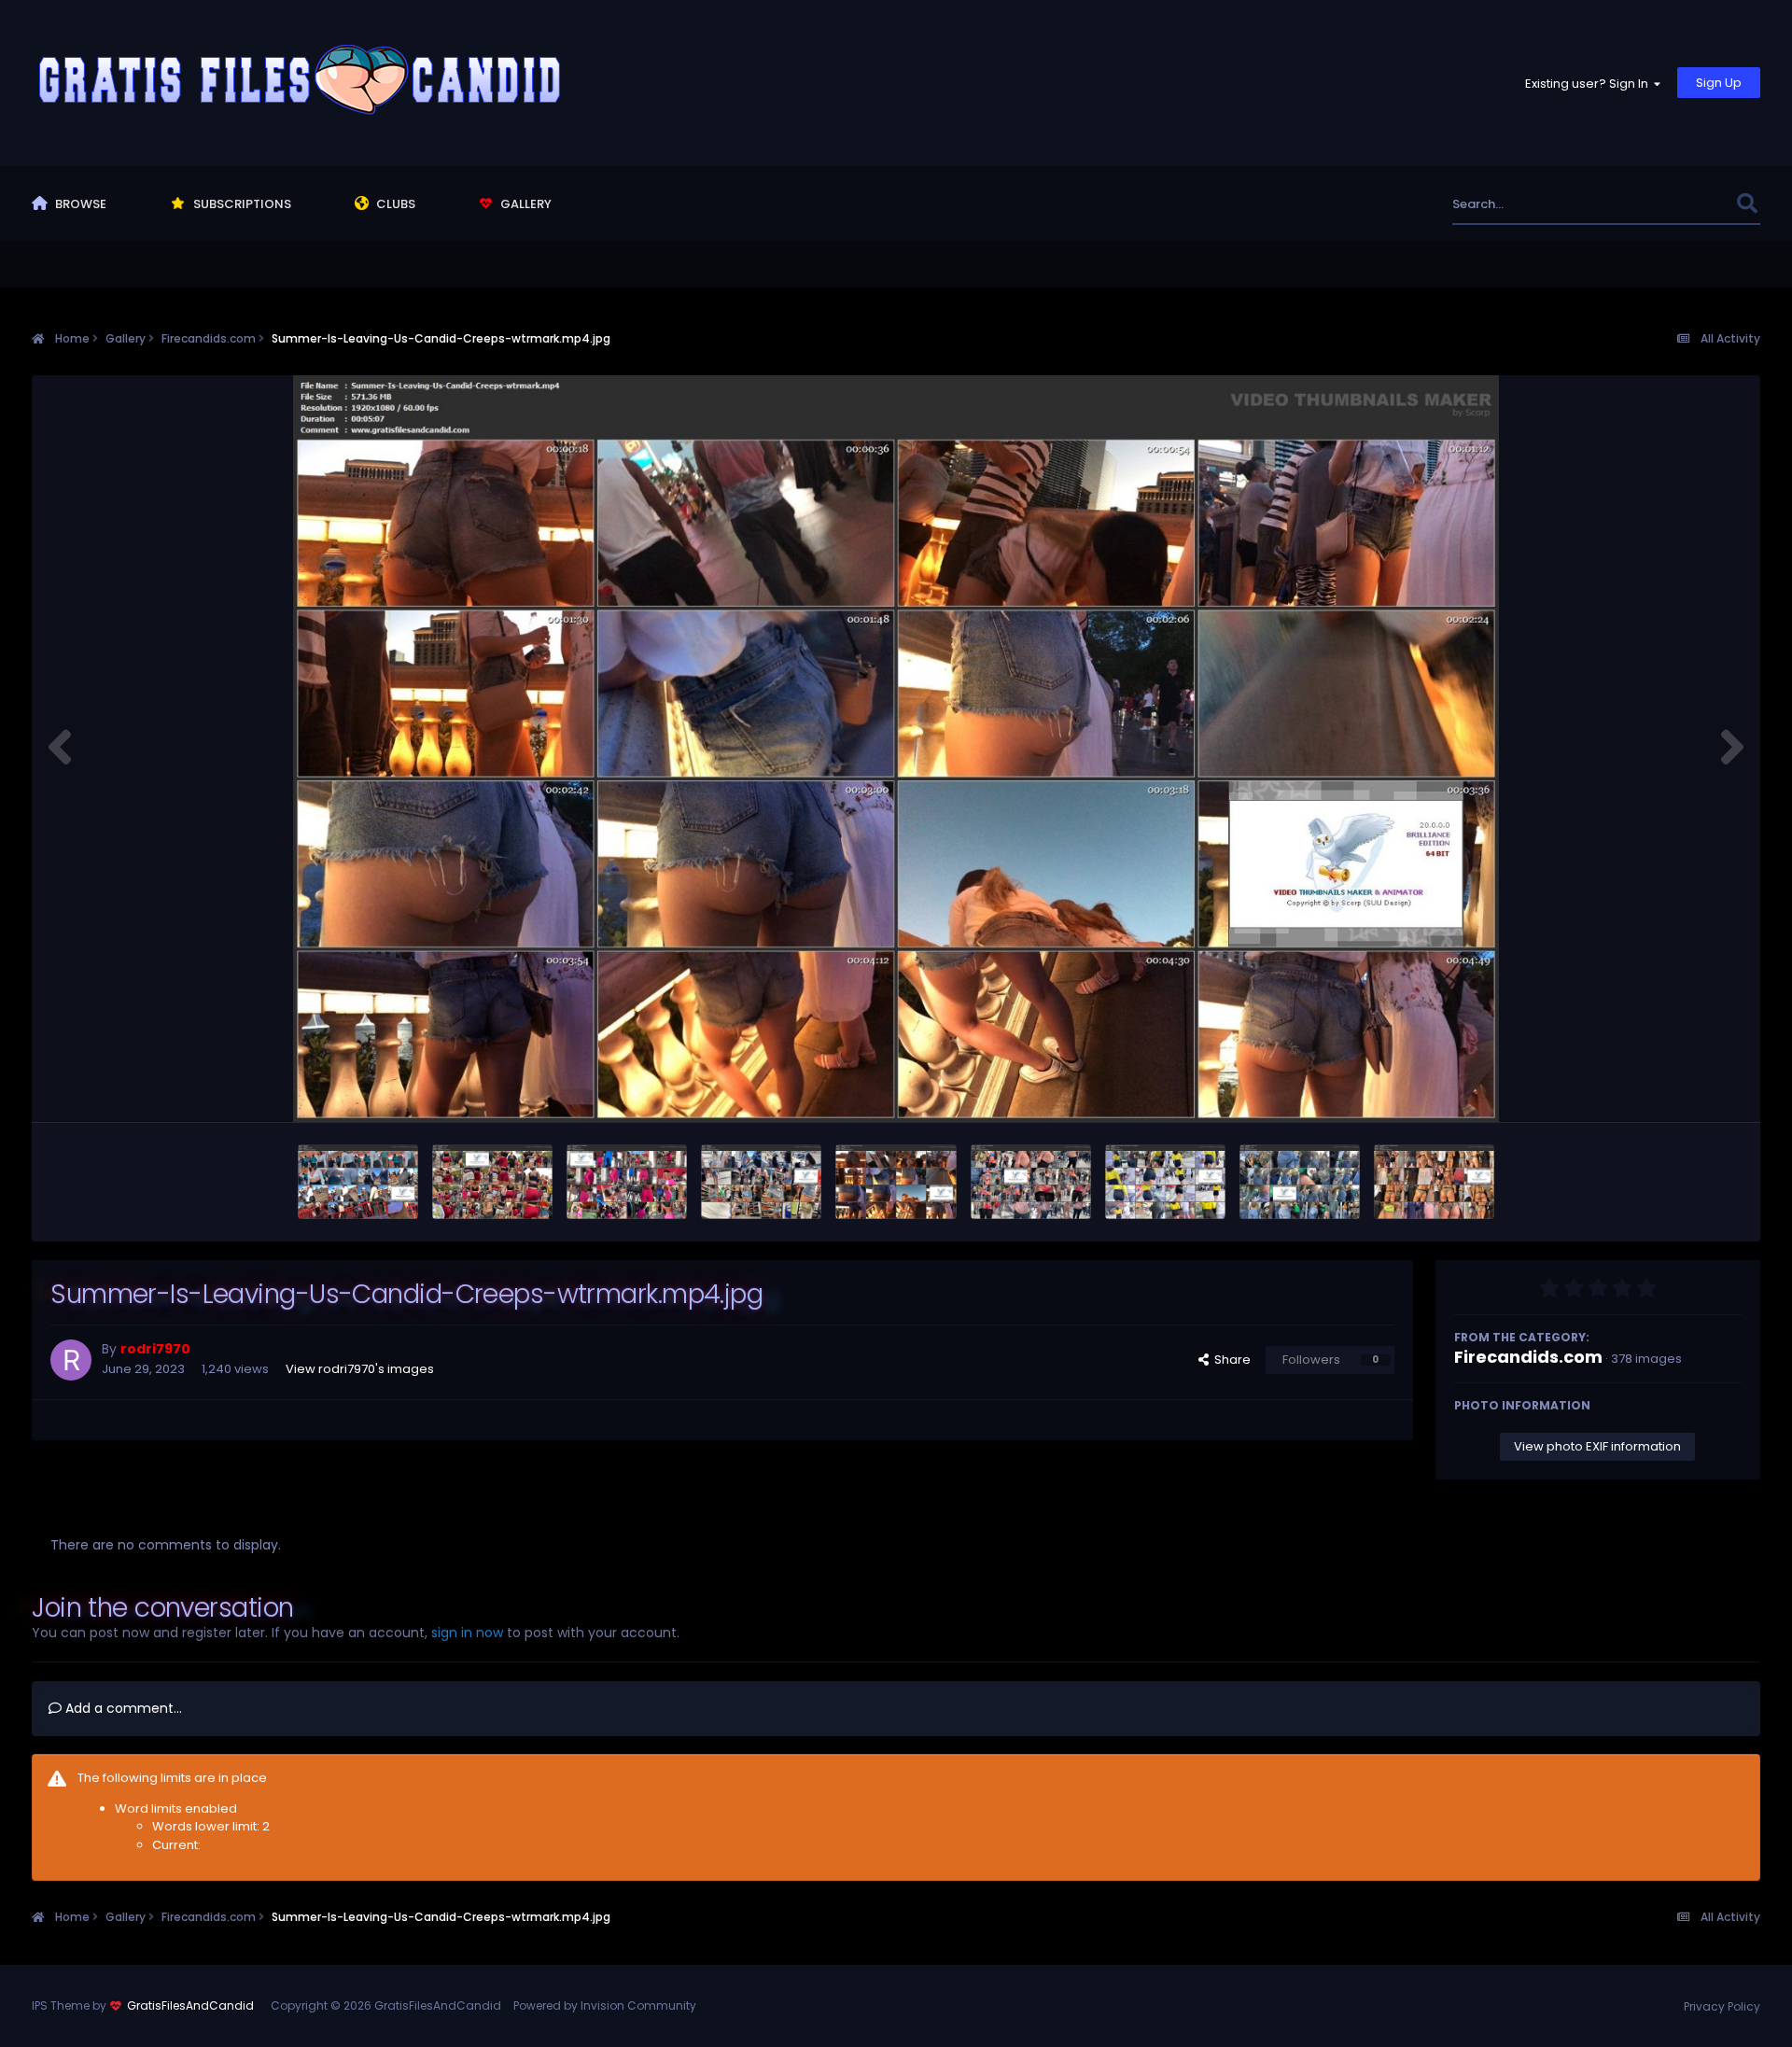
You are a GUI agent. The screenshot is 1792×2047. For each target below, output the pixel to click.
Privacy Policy (1722, 2006)
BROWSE (79, 204)
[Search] (1748, 204)
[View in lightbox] (896, 749)
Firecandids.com (1528, 1357)
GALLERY (525, 204)
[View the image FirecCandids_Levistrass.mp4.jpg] (1300, 1182)
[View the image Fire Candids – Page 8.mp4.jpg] (492, 1182)
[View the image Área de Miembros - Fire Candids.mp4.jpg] (627, 1182)
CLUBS (394, 204)
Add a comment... (122, 1708)
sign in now (467, 1633)
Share (1230, 1360)
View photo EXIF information (1597, 1446)
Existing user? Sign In (1589, 84)
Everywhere (1679, 204)
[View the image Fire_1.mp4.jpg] (358, 1182)
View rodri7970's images (360, 1369)
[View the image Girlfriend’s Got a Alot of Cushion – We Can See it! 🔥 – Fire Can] (1165, 1182)
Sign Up (1719, 83)
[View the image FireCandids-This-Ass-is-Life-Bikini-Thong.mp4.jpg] (1434, 1182)
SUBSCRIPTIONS (241, 204)
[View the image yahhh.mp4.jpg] (761, 1182)
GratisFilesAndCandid (190, 2005)
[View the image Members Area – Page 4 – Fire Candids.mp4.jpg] (1031, 1182)
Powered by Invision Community (605, 2005)
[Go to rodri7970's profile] (71, 1360)
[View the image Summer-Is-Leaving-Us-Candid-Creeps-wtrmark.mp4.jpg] (896, 1182)
